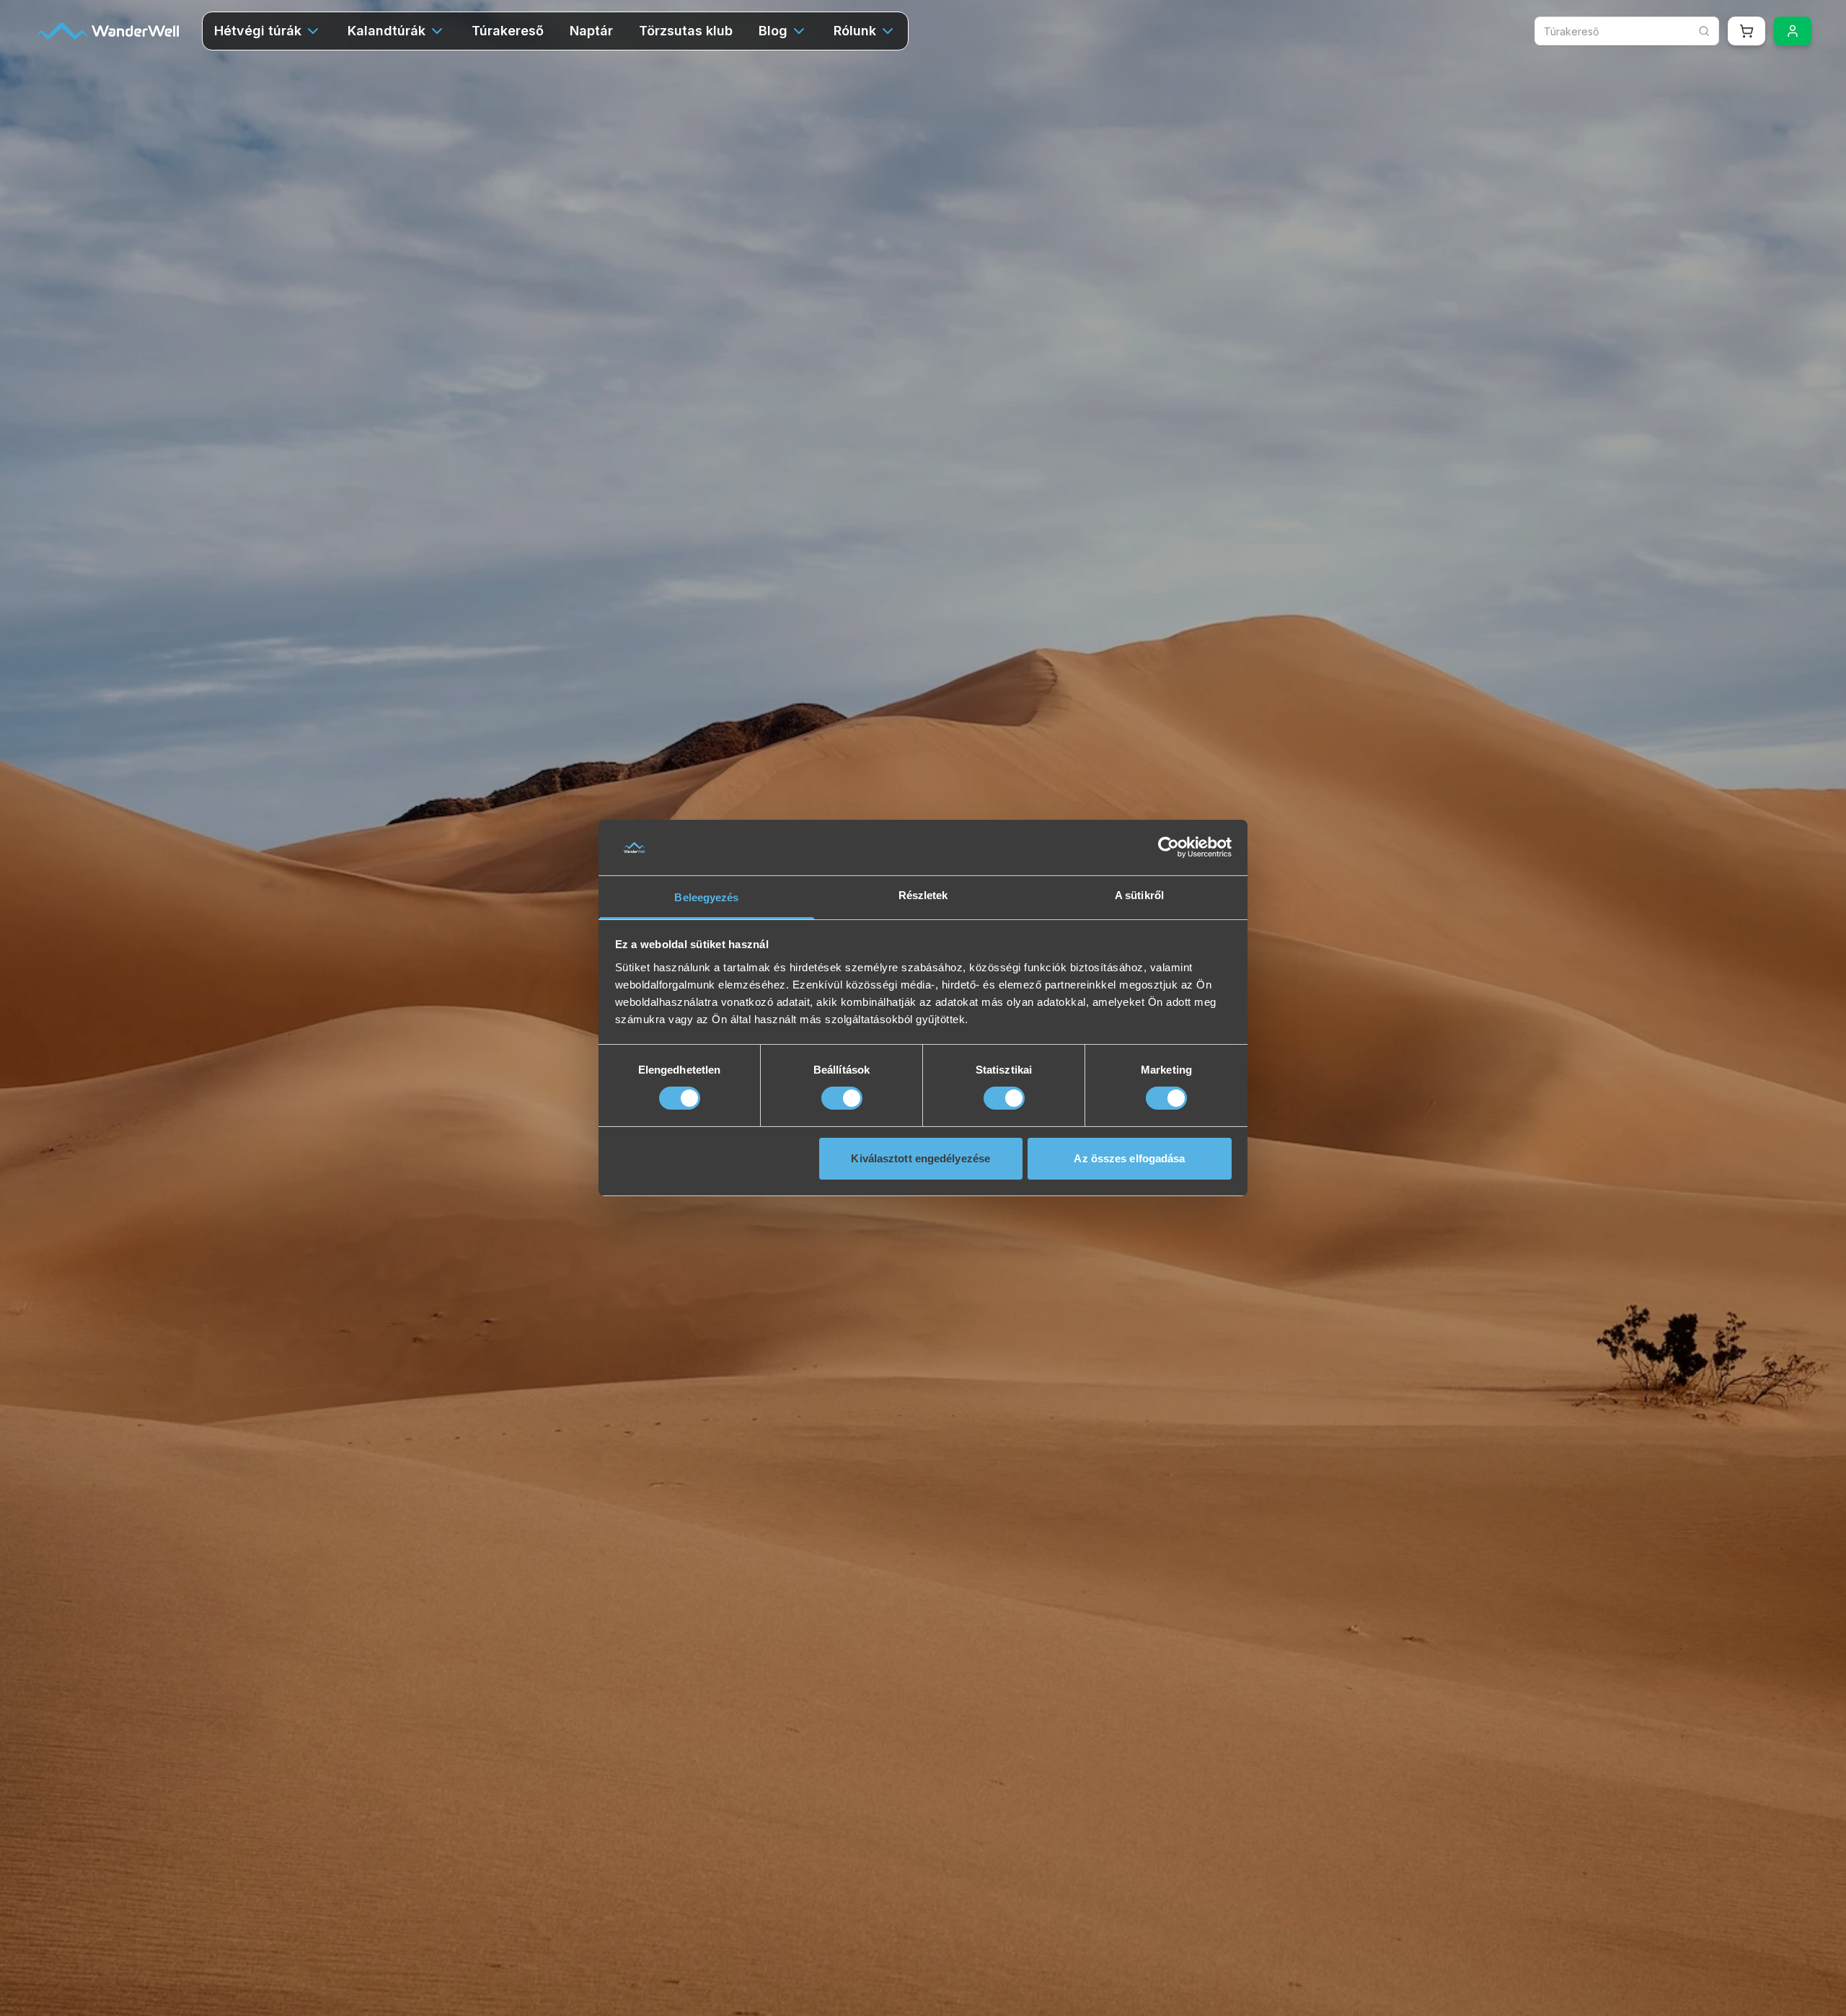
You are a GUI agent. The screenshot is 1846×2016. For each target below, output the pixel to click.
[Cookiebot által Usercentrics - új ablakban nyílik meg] (1169, 847)
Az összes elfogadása (1129, 1158)
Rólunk (855, 31)
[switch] (842, 1098)
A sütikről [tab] (1139, 895)
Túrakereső (508, 31)
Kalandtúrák (387, 31)
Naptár (591, 31)
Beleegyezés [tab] (706, 897)
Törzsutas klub (686, 31)
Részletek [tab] (923, 895)
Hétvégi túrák (258, 31)
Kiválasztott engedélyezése (920, 1158)
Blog (773, 31)
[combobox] (1627, 31)
